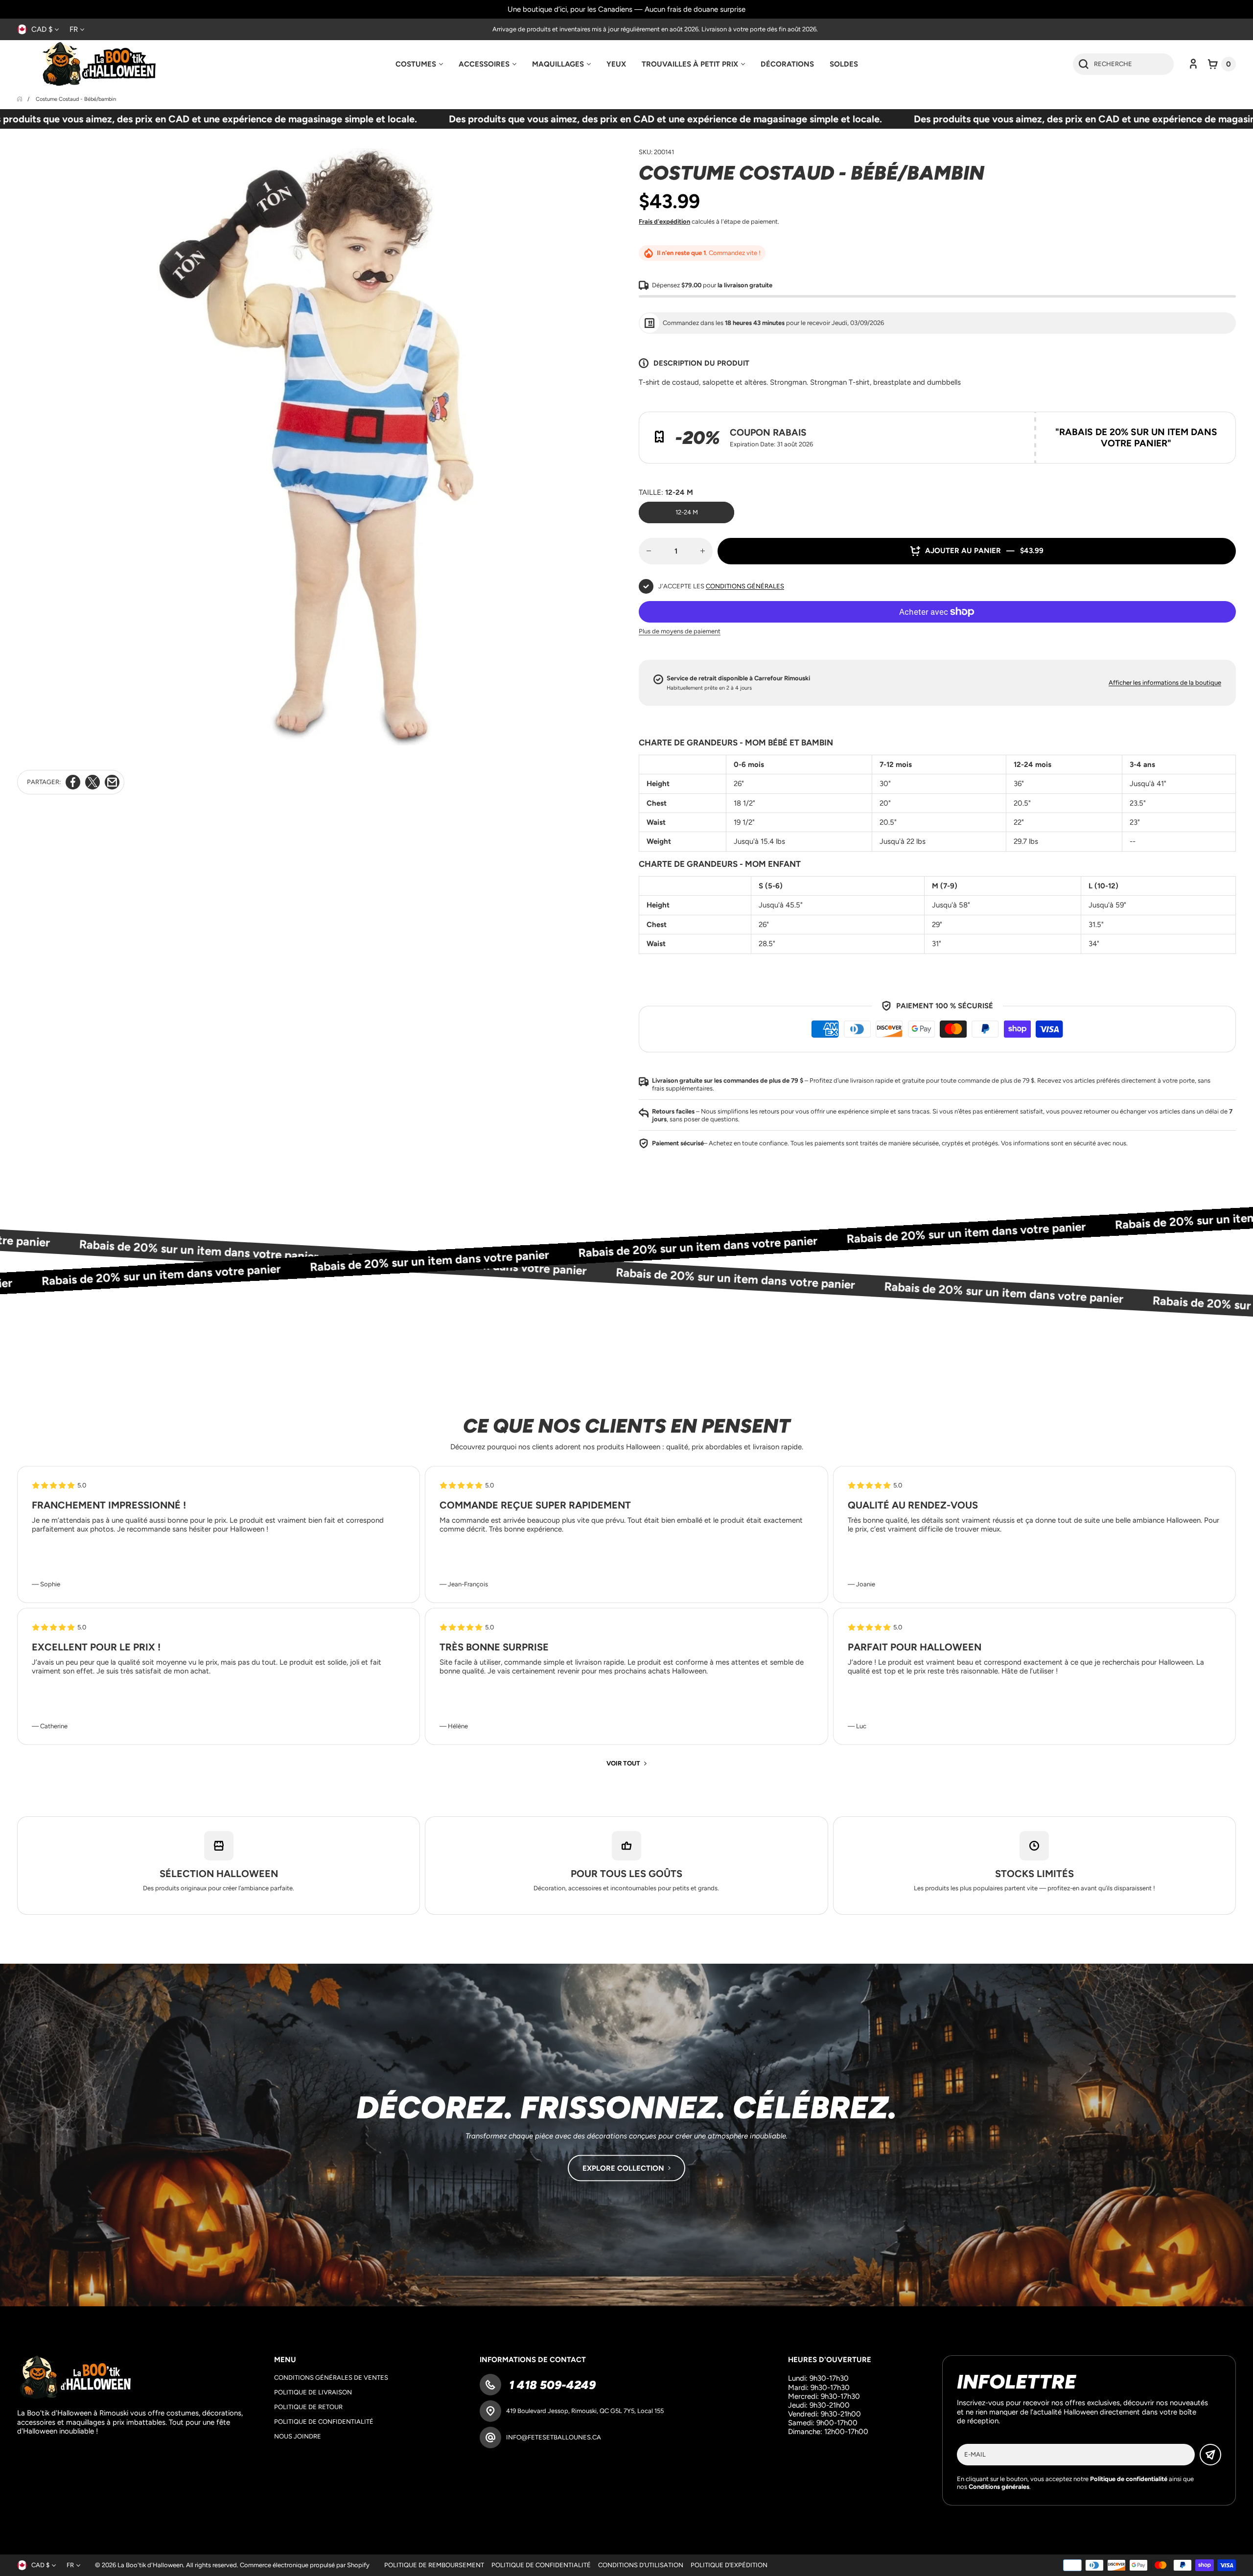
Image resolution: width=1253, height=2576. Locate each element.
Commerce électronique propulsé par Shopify (305, 2565)
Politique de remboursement (434, 2565)
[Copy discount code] (1221, 426)
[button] (1222, 64)
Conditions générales (745, 586)
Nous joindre (298, 2436)
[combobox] (1123, 64)
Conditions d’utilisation (641, 2565)
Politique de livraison (313, 2392)
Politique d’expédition (729, 2565)
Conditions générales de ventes (331, 2378)
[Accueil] (20, 99)
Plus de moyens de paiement (680, 631)
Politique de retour (308, 2407)
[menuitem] (419, 64)
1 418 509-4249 (551, 2385)
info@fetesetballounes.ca (554, 2437)
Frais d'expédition (664, 221)
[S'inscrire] (1210, 2455)
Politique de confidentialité (324, 2422)
